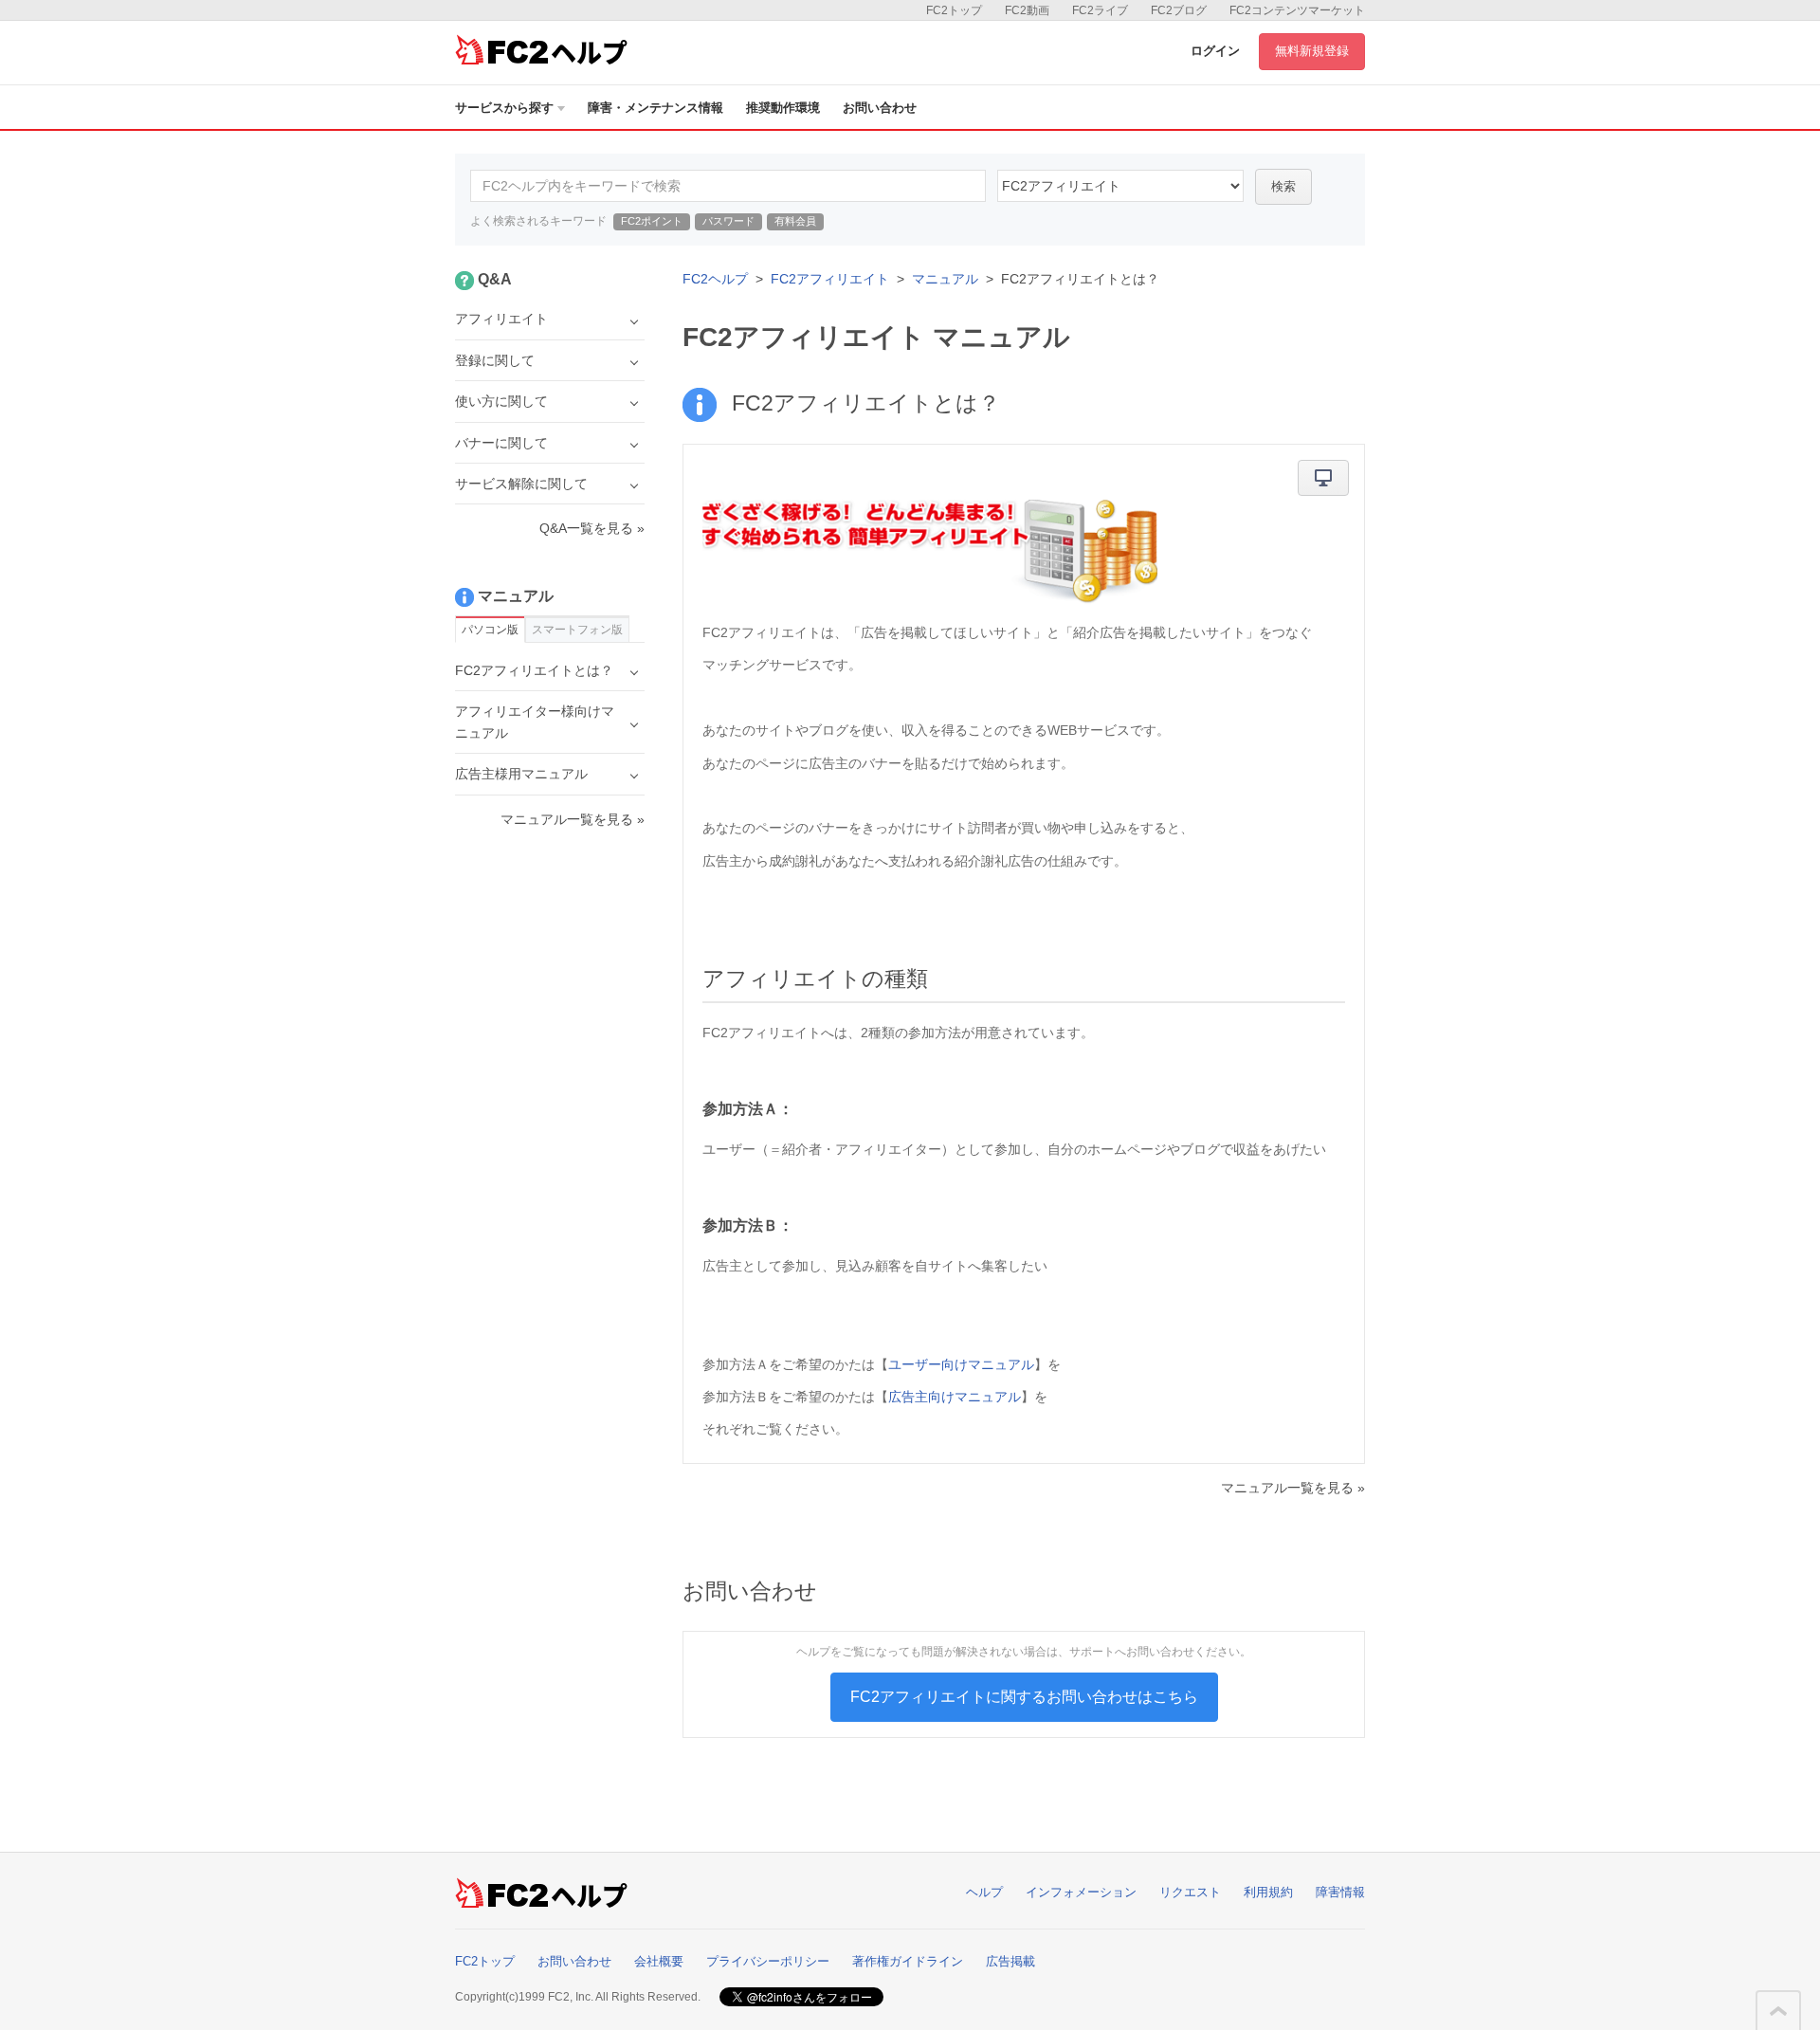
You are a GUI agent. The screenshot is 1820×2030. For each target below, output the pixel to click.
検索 (1283, 186)
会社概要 (659, 1961)
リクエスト (1190, 1892)
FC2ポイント (652, 221)
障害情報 (1340, 1892)
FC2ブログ (1179, 10)
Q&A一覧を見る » (592, 528)
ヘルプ (984, 1892)
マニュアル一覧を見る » (1293, 1488)
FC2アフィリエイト (830, 279)
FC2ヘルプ (715, 279)
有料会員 (795, 221)
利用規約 (1268, 1892)
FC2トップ (954, 10)
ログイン (1215, 51)
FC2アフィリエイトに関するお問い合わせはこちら (1024, 1697)
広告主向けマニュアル (955, 1397)
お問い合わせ (880, 108)
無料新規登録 (1312, 51)
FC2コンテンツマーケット (1297, 10)
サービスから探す (504, 108)
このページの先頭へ (1778, 2011)
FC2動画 (1027, 10)
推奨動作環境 (783, 108)
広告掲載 (1010, 1961)
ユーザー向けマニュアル (961, 1364)
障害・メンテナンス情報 (655, 108)
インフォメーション (1081, 1892)
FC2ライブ (1100, 10)
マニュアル (945, 279)
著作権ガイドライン (908, 1961)
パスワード (728, 221)
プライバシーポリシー (768, 1961)
